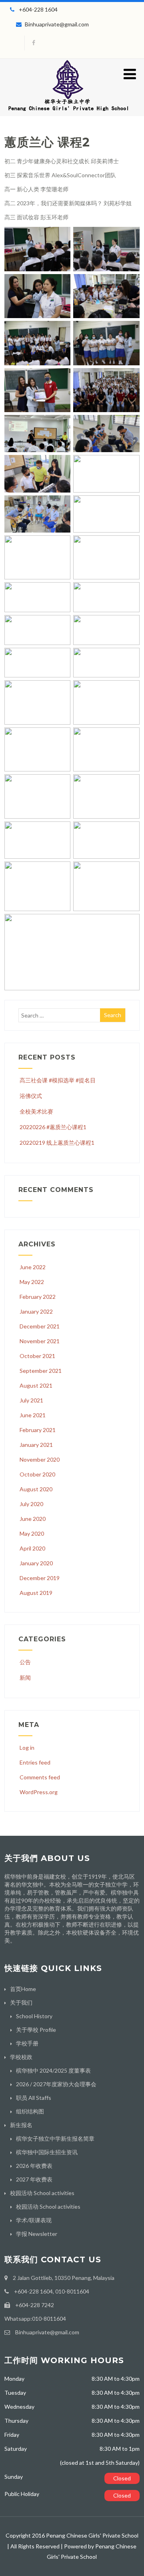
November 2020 (40, 1459)
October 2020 (37, 1474)
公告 (25, 1662)
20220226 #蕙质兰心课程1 (53, 1127)
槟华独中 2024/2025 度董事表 (53, 2070)
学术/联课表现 (34, 2220)
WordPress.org (39, 1792)
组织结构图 (30, 2111)
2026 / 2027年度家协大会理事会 (56, 2084)
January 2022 (36, 1311)
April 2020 (32, 1548)
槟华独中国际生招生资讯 (47, 2152)
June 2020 (33, 1519)
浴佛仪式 (31, 1096)
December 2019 (40, 1578)
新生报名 (21, 2125)
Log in (27, 1748)
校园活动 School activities (42, 2193)
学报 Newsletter (37, 2234)
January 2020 (36, 1563)
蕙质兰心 (29, 142)
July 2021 (31, 1400)
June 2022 (33, 1267)
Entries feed (35, 1762)
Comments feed (40, 1777)
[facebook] (33, 43)
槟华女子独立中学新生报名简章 (55, 2138)
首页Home (23, 1989)
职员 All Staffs (34, 2098)
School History (34, 2016)
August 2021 (36, 1385)
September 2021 (41, 1371)
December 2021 (40, 1326)
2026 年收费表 (34, 2166)
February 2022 (38, 1297)
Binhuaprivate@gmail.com (57, 24)
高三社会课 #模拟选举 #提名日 (58, 1080)
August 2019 (36, 1593)
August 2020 (36, 1489)
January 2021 (36, 1445)
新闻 (25, 1678)
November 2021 (40, 1341)
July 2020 (31, 1504)
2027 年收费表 (34, 2179)
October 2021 (37, 1356)
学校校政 (21, 2057)
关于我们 (21, 2002)
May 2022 (32, 1282)
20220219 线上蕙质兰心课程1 (57, 1143)
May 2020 (32, 1533)
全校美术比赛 (36, 1111)
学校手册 (27, 2043)
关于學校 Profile (36, 2030)
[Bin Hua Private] (68, 113)
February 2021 (38, 1430)
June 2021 (33, 1415)
